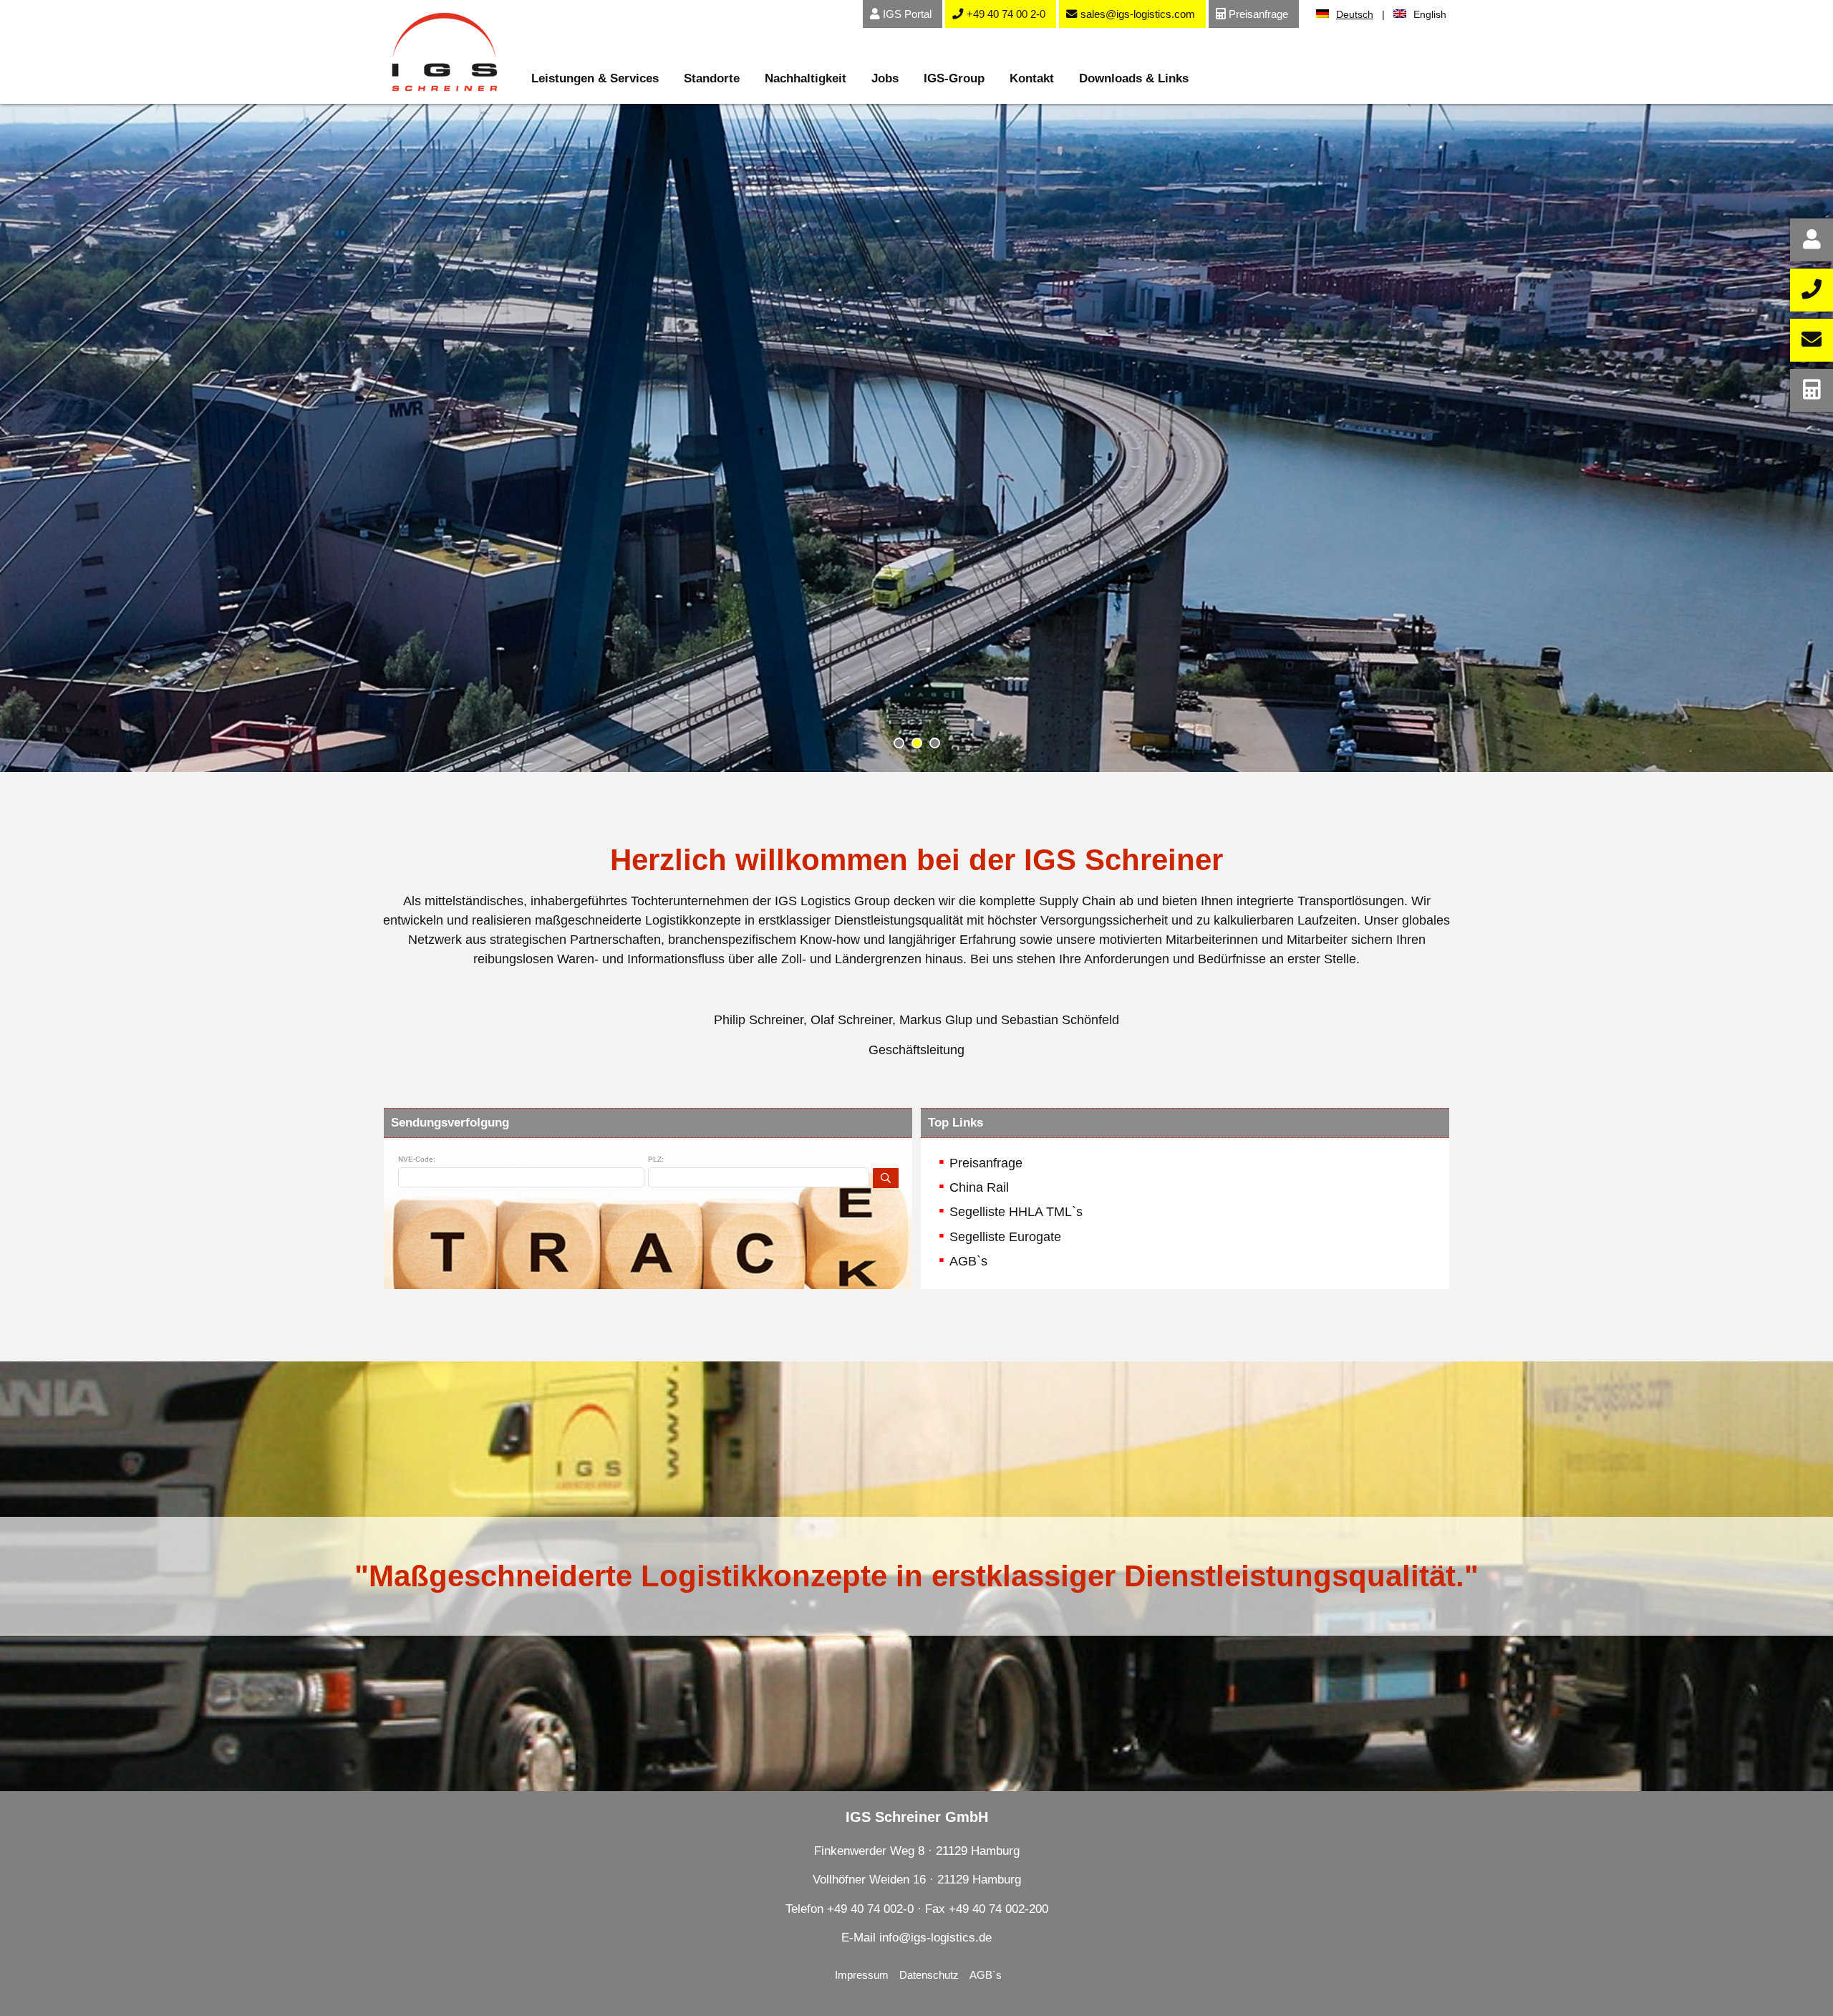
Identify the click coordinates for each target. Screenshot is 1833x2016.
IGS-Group (954, 78)
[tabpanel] (916, 438)
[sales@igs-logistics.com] (1812, 340)
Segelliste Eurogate (1005, 1237)
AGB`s (968, 1261)
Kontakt (1032, 78)
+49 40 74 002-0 (870, 1909)
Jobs (885, 78)
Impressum (862, 1975)
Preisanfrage (986, 1163)
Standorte (712, 78)
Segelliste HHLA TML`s (1016, 1212)
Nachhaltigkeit (806, 78)
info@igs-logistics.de (935, 1938)
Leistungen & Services (595, 78)
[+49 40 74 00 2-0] (1812, 290)
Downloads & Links (1134, 78)
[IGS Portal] (1812, 240)
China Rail (979, 1187)
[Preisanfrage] (1812, 390)
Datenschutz (929, 1975)
